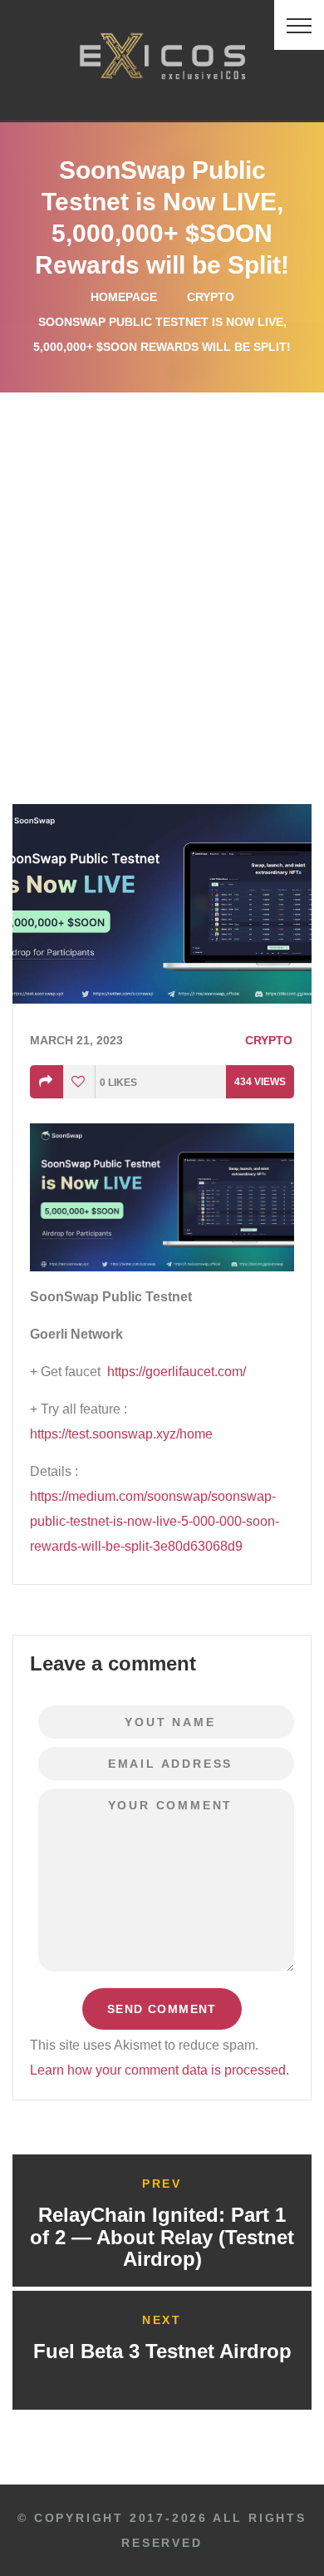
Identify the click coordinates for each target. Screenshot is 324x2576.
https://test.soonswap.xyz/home (121, 1434)
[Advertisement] (162, 563)
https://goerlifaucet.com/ (177, 1372)
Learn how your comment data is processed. (160, 2070)
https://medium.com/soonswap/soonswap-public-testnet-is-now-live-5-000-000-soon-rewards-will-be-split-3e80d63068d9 (155, 1521)
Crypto (211, 297)
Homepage (124, 297)
